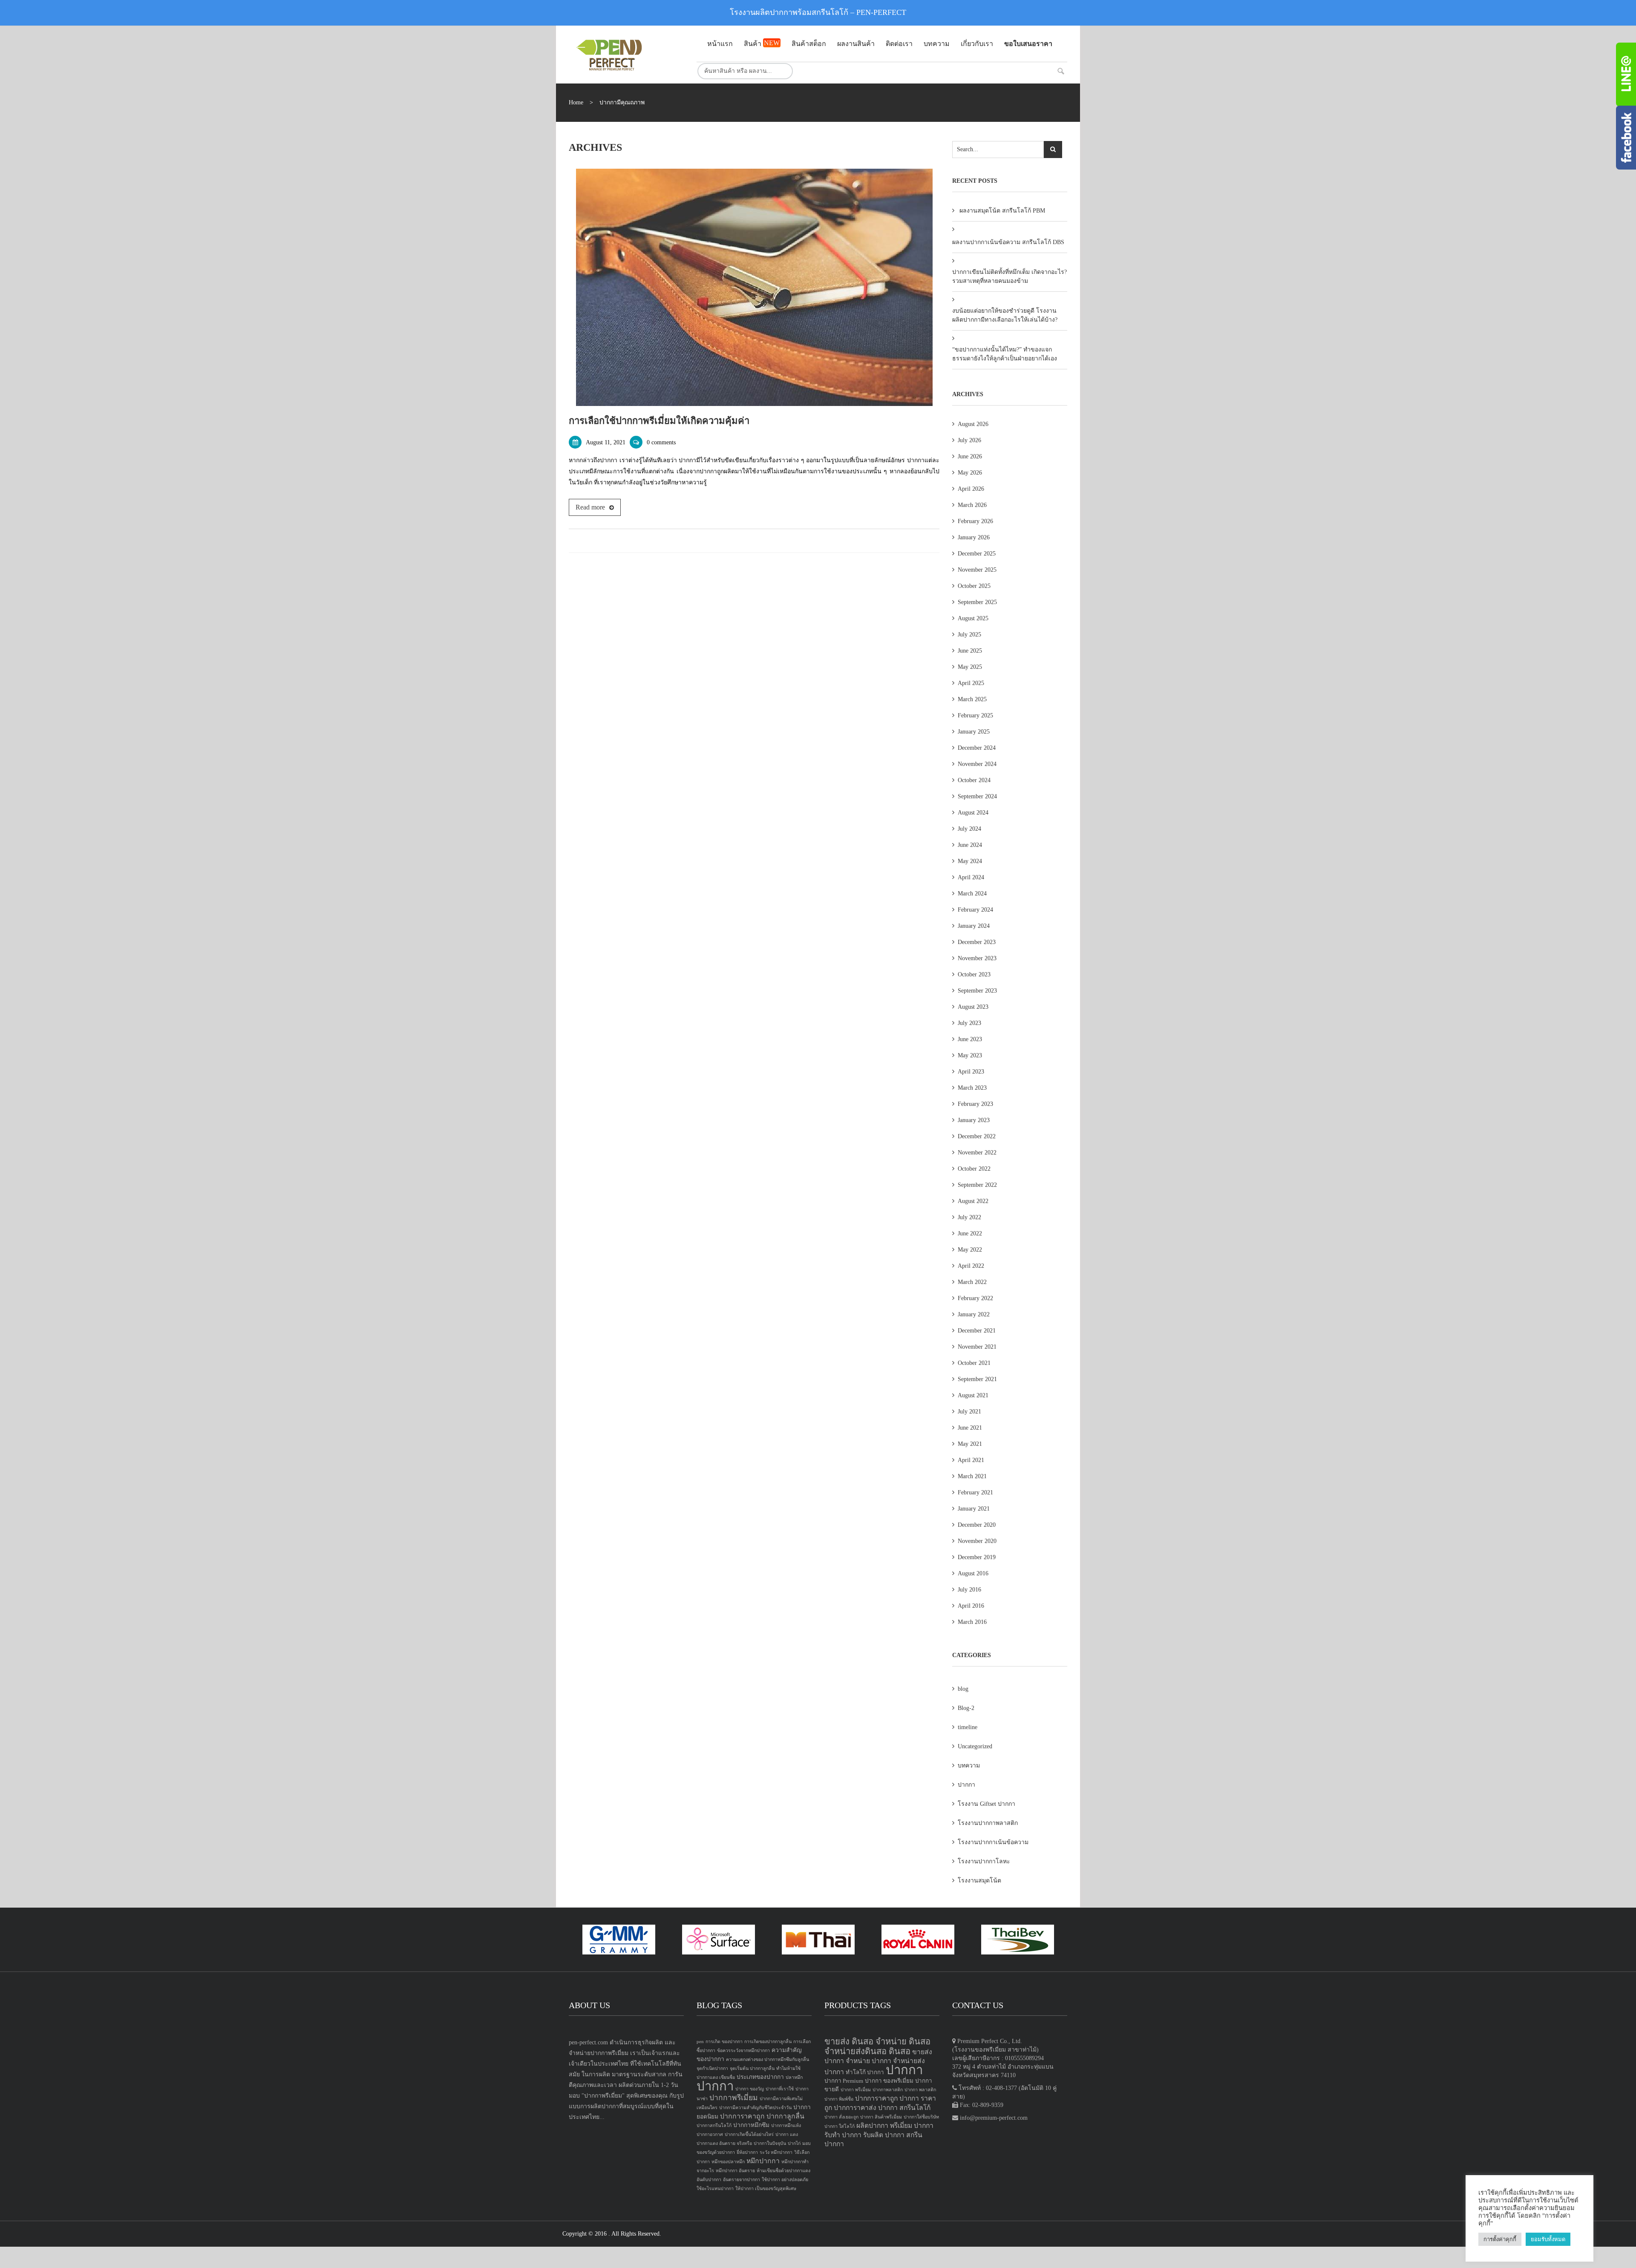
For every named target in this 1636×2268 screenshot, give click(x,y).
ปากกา (966, 1785)
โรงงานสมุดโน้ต (979, 1881)
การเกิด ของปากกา (724, 2042)
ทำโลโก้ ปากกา (865, 2072)
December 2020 (977, 1525)
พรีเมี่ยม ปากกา (912, 2126)
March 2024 (972, 894)
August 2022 (973, 1201)
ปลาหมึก (794, 2077)
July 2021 (969, 1412)
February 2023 (975, 1104)
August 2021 (973, 1395)
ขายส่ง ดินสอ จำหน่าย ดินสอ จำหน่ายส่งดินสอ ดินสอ (877, 2046)
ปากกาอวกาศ (710, 2134)
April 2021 (971, 1460)
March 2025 (972, 699)
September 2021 (977, 1379)
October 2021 (974, 1363)
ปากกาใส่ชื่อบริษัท (921, 2117)
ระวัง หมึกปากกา (776, 2152)
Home (576, 102)
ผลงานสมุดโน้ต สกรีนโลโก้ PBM (1002, 211)
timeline (968, 1727)
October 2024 (974, 780)
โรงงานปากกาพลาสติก (988, 1823)
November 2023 (977, 958)
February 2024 (975, 910)
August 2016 (973, 1573)
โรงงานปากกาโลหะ (984, 1861)
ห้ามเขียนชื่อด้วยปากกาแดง (783, 2171)
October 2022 (974, 1169)
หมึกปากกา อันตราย (735, 2171)
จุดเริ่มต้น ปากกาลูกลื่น (752, 2068)
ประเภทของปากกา (760, 2077)
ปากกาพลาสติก (888, 2090)
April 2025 (971, 683)
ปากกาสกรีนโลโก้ (714, 2126)
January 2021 (974, 1509)
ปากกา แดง (787, 2134)
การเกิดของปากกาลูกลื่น (768, 2042)
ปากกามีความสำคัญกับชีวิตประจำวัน (755, 2108)
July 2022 (969, 1217)
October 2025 (974, 586)
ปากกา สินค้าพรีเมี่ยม (881, 2117)
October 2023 (974, 974)
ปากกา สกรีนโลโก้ (904, 2108)
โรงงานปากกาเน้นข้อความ (993, 1842)
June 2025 (970, 651)
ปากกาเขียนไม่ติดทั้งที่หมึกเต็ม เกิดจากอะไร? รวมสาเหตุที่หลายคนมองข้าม (1010, 276)
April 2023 (971, 1072)
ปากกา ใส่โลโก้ (840, 2126)
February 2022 (975, 1298)
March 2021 (972, 1476)
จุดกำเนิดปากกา (712, 2068)
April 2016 (971, 1606)
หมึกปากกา (763, 2161)
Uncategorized (975, 1746)
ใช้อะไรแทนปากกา (715, 2189)
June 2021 (970, 1428)
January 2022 (974, 1314)
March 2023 (972, 1088)
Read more (590, 507)
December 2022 (977, 1136)
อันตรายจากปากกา (742, 2180)
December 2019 (977, 1557)
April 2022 (971, 1266)
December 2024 (977, 748)
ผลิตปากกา (872, 2126)
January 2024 (974, 926)
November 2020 (977, 1541)
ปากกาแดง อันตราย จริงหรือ (724, 2143)
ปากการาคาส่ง (855, 2108)
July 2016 (969, 1590)
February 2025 (975, 715)
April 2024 (971, 877)
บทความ (969, 1766)
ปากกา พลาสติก (920, 2090)
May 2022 (970, 1250)
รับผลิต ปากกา (884, 2135)
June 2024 (970, 845)
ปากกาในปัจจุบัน (770, 2143)
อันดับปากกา (709, 2180)
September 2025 (977, 602)
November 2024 (977, 764)
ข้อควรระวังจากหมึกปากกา (743, 2051)
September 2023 (977, 991)
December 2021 (977, 1331)
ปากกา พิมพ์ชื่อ (839, 2099)
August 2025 (973, 618)
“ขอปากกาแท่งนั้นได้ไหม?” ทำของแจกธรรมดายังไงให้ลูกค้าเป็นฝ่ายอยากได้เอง (1005, 354)
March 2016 (972, 1622)
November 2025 (977, 570)
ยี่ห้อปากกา (747, 2152)
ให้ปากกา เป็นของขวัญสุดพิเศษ (766, 2189)
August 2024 (973, 813)
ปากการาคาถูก (742, 2116)
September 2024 (977, 796)
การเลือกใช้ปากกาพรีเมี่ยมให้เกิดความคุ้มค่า (659, 421)
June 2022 (970, 1233)
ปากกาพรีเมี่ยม (734, 2098)
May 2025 (970, 667)
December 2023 (977, 942)
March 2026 (972, 505)
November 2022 (977, 1153)
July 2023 (969, 1023)
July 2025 (969, 635)
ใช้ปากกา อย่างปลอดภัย (785, 2180)
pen (700, 2042)
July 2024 (969, 829)
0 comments (661, 442)
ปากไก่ (794, 2143)
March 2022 (972, 1282)
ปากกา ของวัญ (750, 2089)
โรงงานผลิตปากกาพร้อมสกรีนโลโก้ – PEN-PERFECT (818, 12)
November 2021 (977, 1347)
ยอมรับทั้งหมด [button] (1548, 2239)
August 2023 (973, 1007)
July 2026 (969, 440)
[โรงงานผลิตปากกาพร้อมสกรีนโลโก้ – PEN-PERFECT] (626, 55)
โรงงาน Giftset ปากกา (986, 1804)
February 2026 (975, 521)
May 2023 (970, 1055)
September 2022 (977, 1185)
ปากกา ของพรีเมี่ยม (889, 2081)
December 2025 (977, 554)
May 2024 (970, 861)
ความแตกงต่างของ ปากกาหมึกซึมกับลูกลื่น (768, 2059)
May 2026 (970, 473)
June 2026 (970, 456)
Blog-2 (966, 1708)
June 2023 (970, 1039)
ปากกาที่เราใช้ (780, 2089)
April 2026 (971, 489)
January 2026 (974, 537)
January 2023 (974, 1120)
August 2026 (973, 424)
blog (963, 1689)
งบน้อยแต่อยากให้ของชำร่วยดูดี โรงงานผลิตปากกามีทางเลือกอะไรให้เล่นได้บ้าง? (1005, 315)
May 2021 (970, 1444)
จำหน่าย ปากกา (868, 2061)
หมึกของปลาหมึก (728, 2162)
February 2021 (975, 1492)
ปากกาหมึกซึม (751, 2125)
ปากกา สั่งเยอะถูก (841, 2117)
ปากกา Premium (844, 2081)
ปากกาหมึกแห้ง (786, 2126)
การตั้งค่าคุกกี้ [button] (1500, 2239)
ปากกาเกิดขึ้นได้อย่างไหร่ (749, 2134)
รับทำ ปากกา (843, 2135)
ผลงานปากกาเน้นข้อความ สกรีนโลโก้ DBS (1008, 242)
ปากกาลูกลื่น (785, 2116)
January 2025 (974, 732)
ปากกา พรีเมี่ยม (856, 2090)
